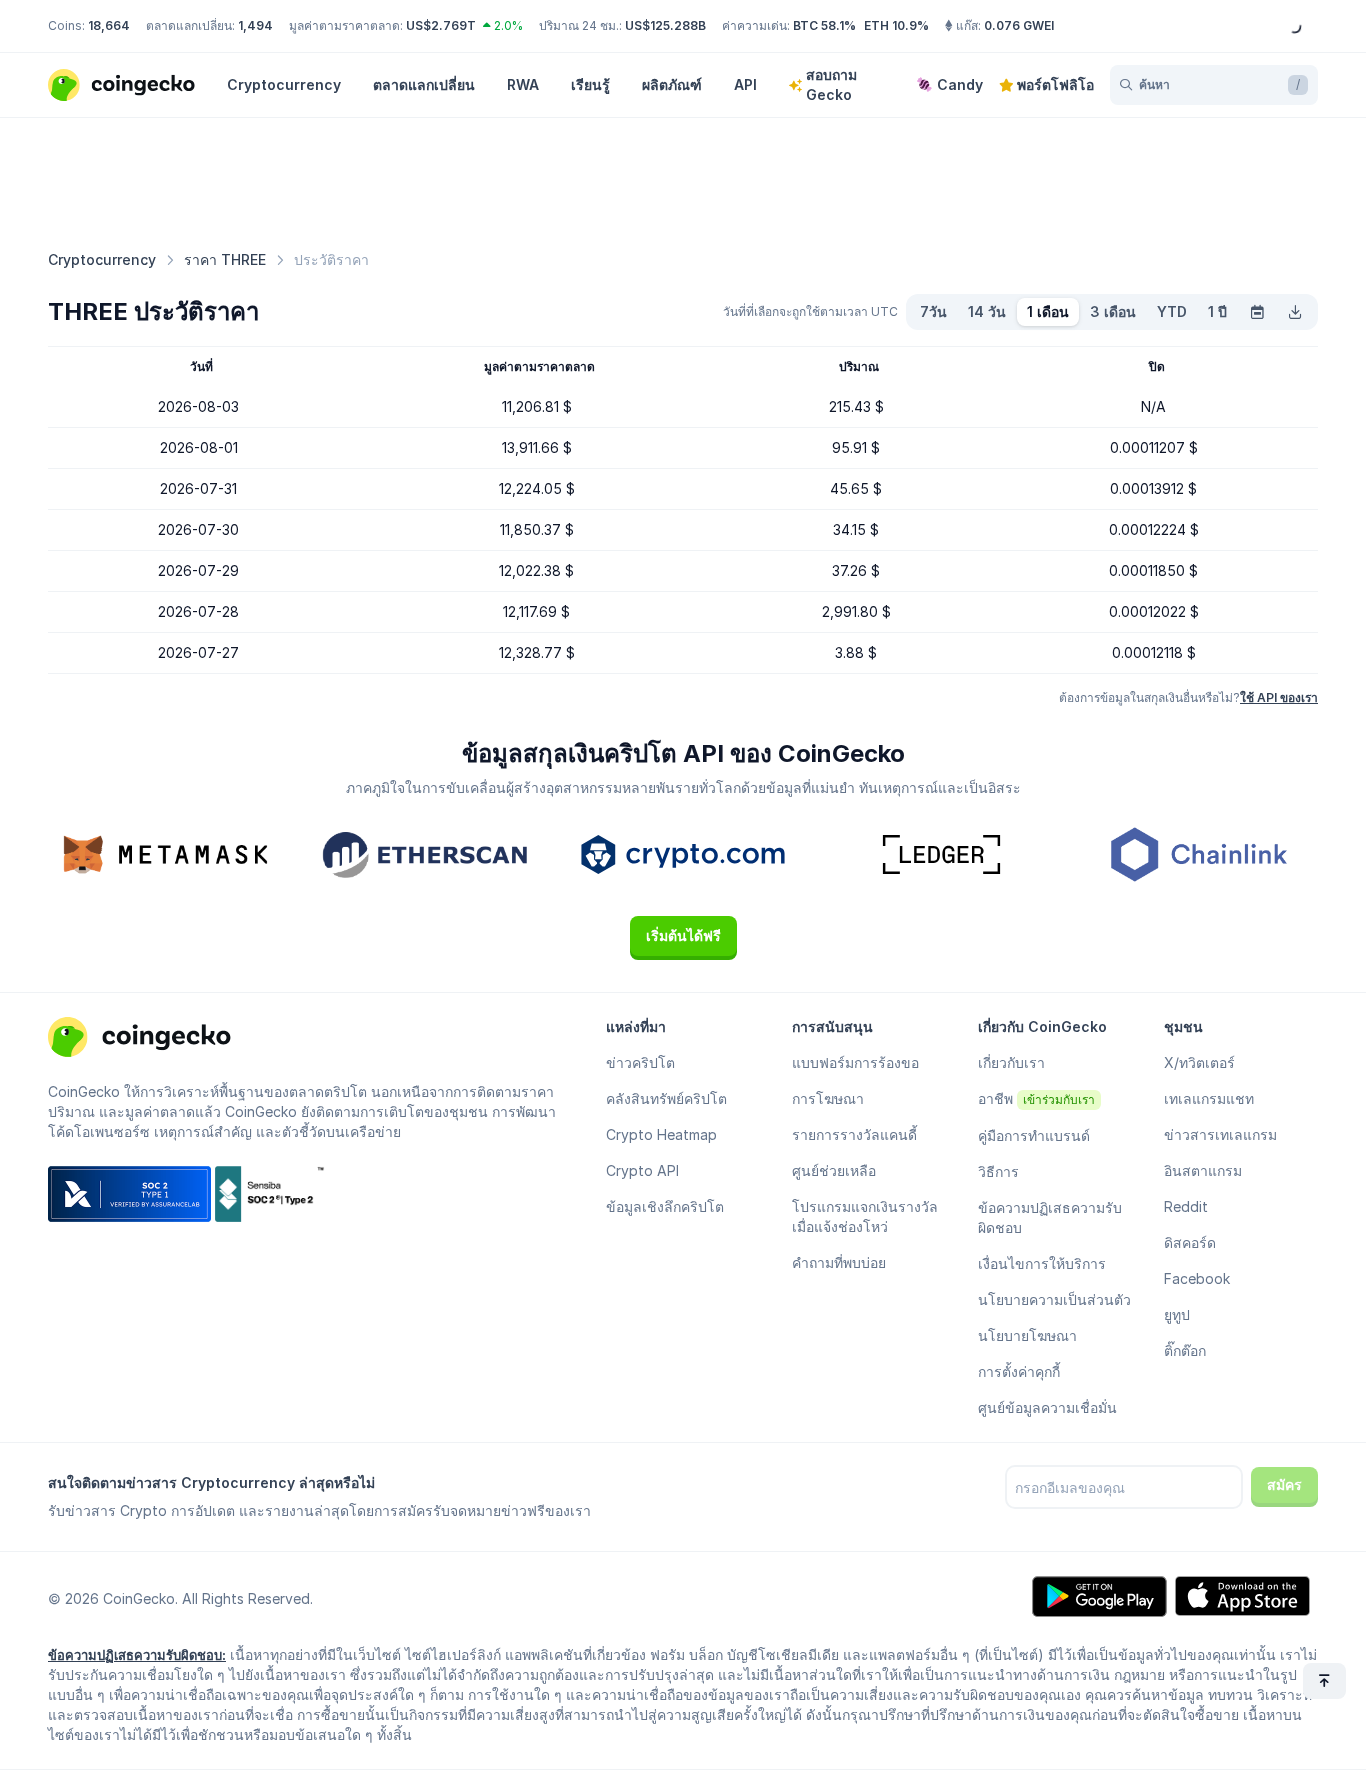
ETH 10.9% (896, 25)
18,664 (109, 25)
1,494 (255, 25)
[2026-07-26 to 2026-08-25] (1257, 312)
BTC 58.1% (824, 25)
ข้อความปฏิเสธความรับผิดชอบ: (137, 1655)
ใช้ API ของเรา (1279, 697)
